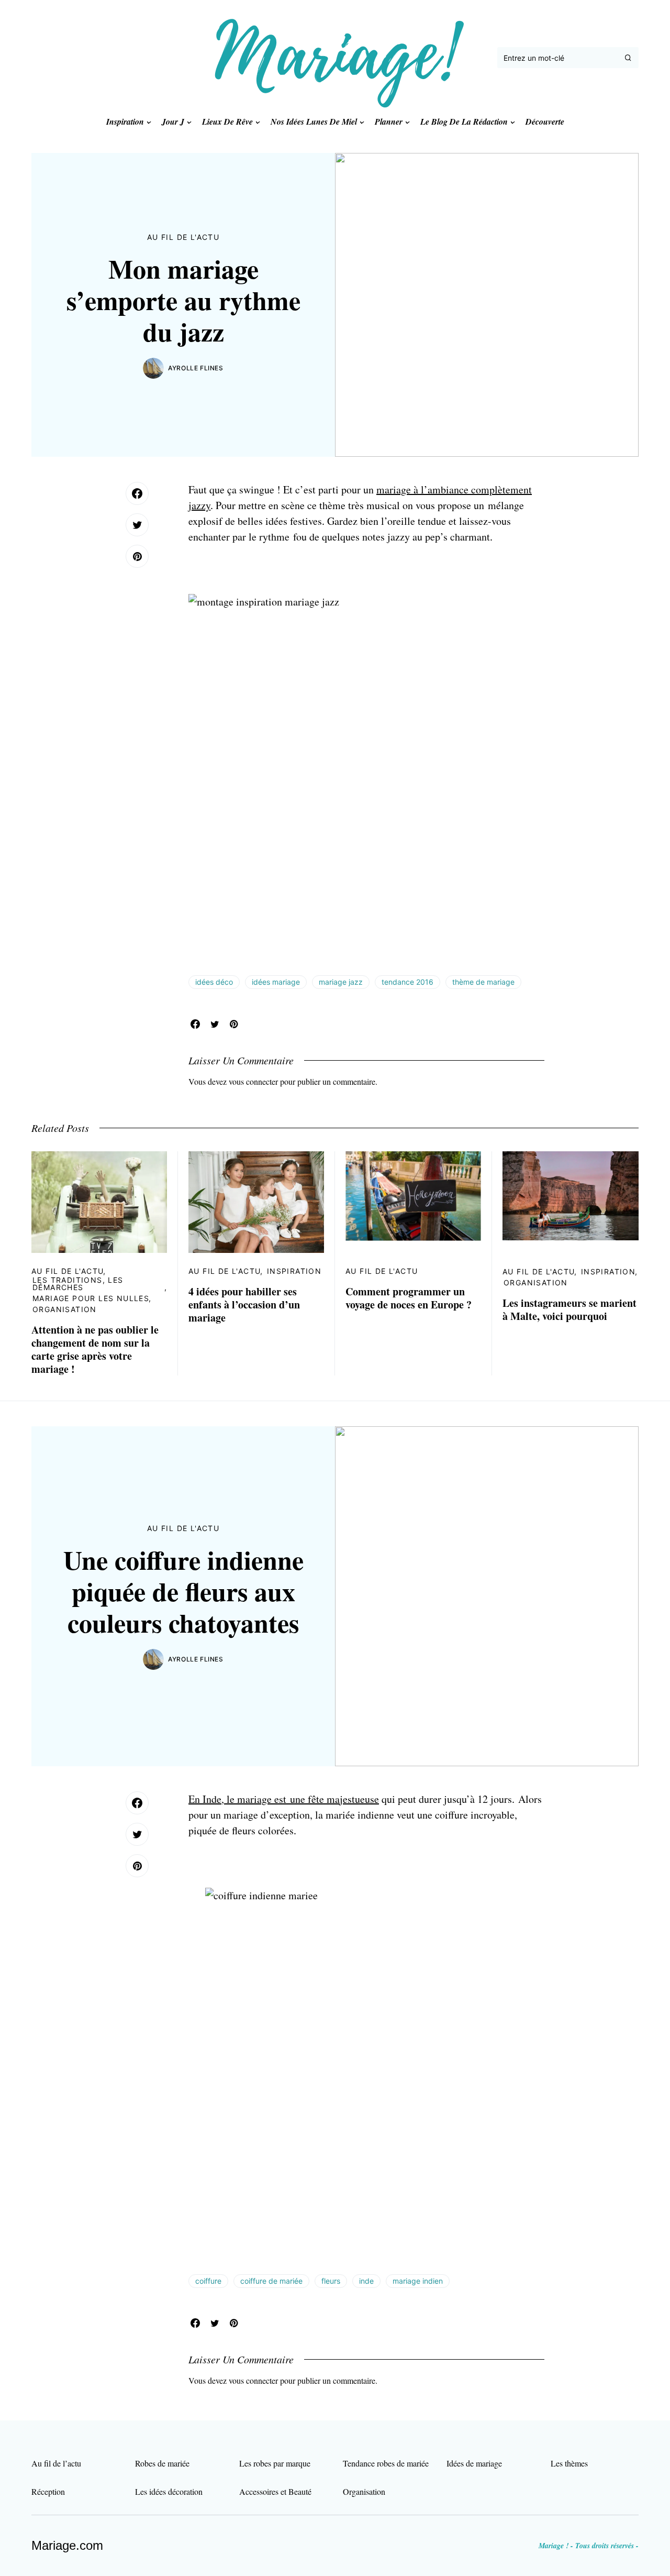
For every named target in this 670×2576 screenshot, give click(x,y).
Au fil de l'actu (183, 237)
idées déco (214, 982)
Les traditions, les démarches (78, 1284)
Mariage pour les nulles (91, 1298)
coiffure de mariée (271, 2281)
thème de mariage (483, 982)
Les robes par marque (275, 2463)
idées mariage (276, 982)
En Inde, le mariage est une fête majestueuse (284, 1799)
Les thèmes (569, 2463)
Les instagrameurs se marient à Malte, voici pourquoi (569, 1309)
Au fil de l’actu (56, 2463)
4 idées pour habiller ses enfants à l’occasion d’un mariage (244, 1304)
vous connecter (253, 1081)
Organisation (65, 1309)
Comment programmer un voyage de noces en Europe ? (409, 1298)
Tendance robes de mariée (386, 2463)
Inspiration (294, 1271)
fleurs (331, 2281)
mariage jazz (341, 982)
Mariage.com (67, 2545)
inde (366, 2281)
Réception (48, 2491)
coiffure (208, 2281)
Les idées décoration (169, 2491)
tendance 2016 (407, 982)
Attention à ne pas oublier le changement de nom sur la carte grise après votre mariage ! (95, 1349)
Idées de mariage (474, 2463)
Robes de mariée (162, 2463)
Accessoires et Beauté (275, 2491)
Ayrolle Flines (196, 368)
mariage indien (418, 2281)
